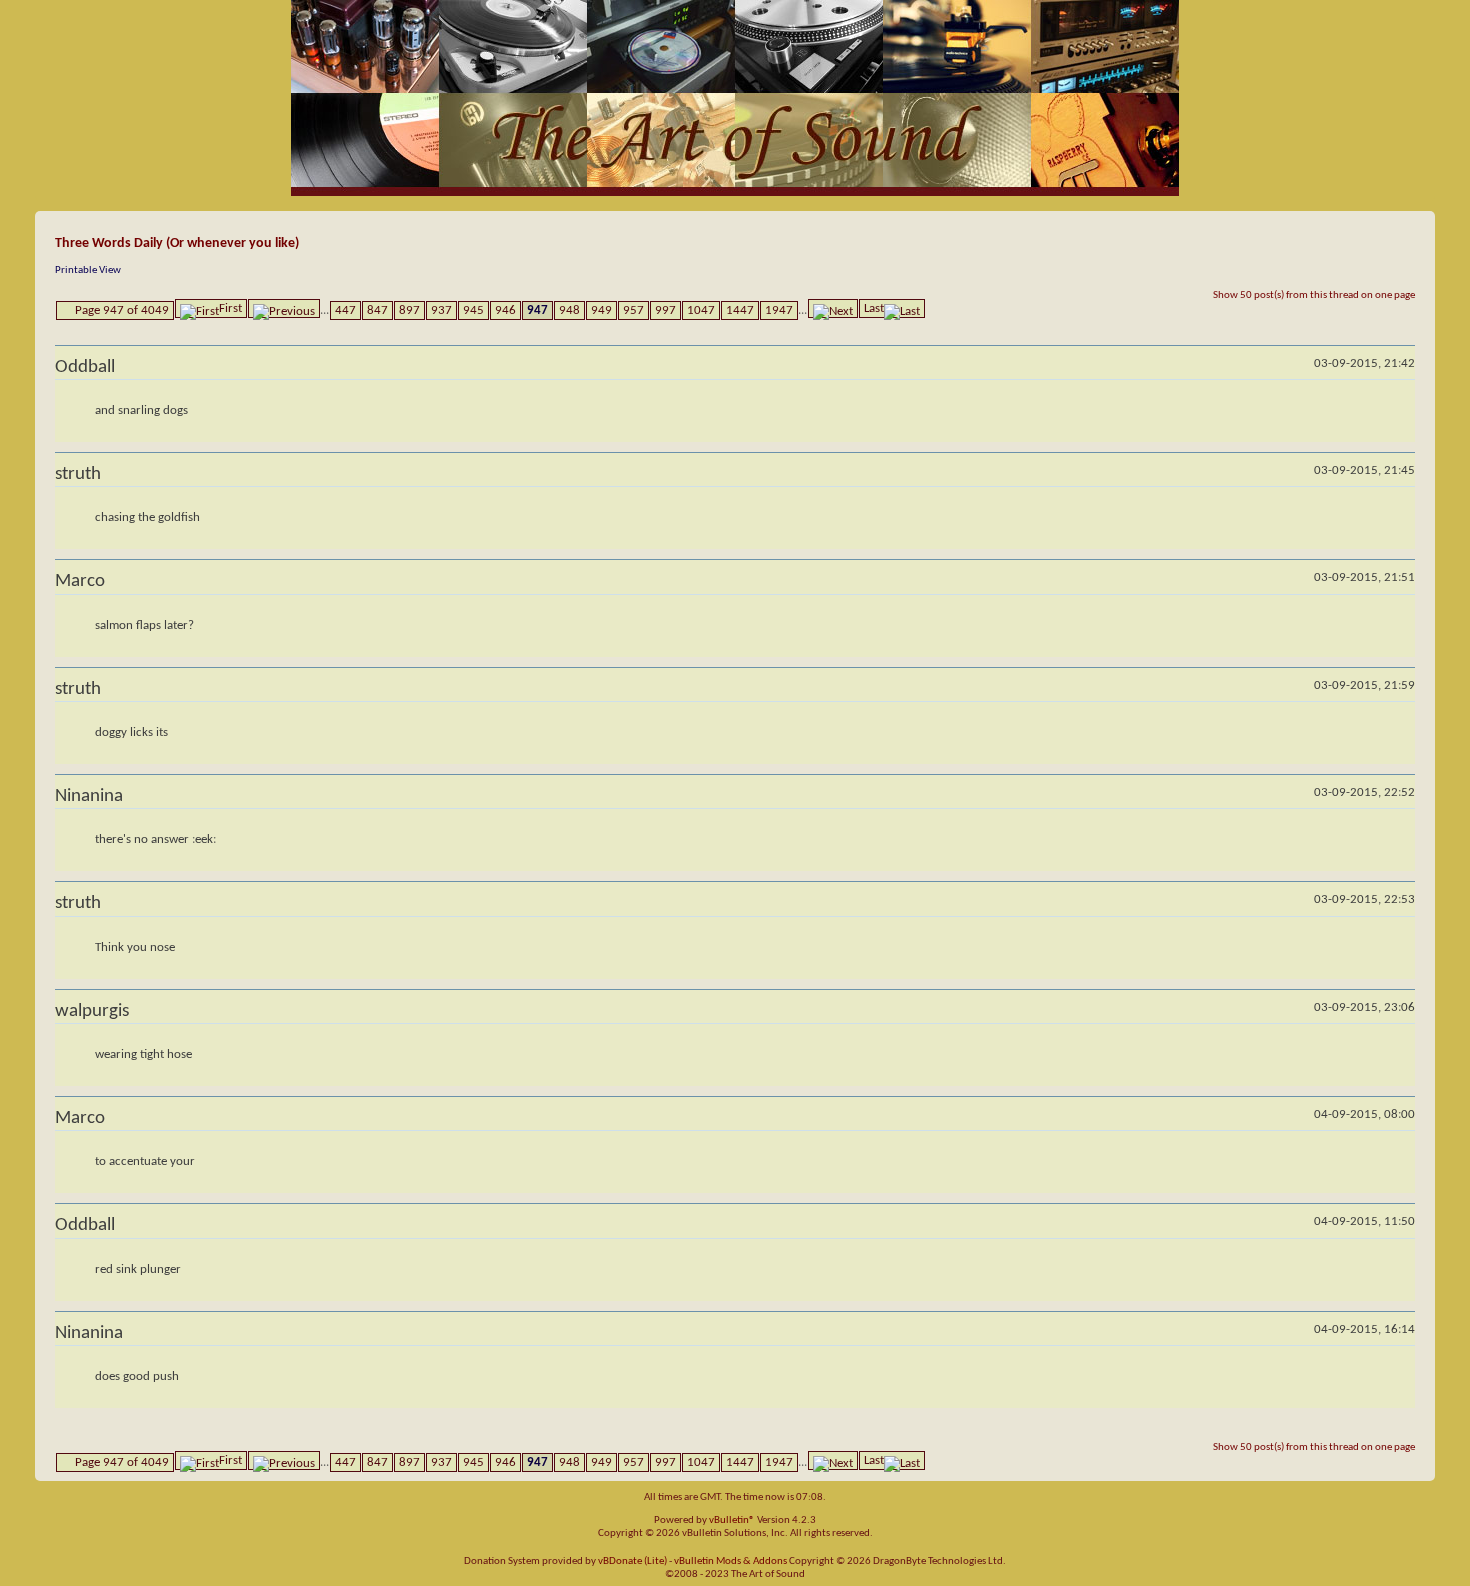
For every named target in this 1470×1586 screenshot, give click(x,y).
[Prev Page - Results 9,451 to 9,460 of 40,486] (284, 308)
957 (633, 310)
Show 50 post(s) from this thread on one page (1314, 295)
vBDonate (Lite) (632, 1561)
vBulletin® (732, 1520)
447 (345, 310)
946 (505, 310)
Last (874, 308)
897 (409, 310)
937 (441, 310)
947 (537, 310)
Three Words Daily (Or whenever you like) (177, 243)
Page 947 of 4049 (122, 310)
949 (601, 310)
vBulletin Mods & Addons (730, 1561)
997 (665, 310)
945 (473, 310)
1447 (740, 310)
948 (569, 310)
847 (377, 310)
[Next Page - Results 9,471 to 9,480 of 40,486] (833, 308)
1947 (779, 310)
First (230, 308)
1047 (701, 310)
